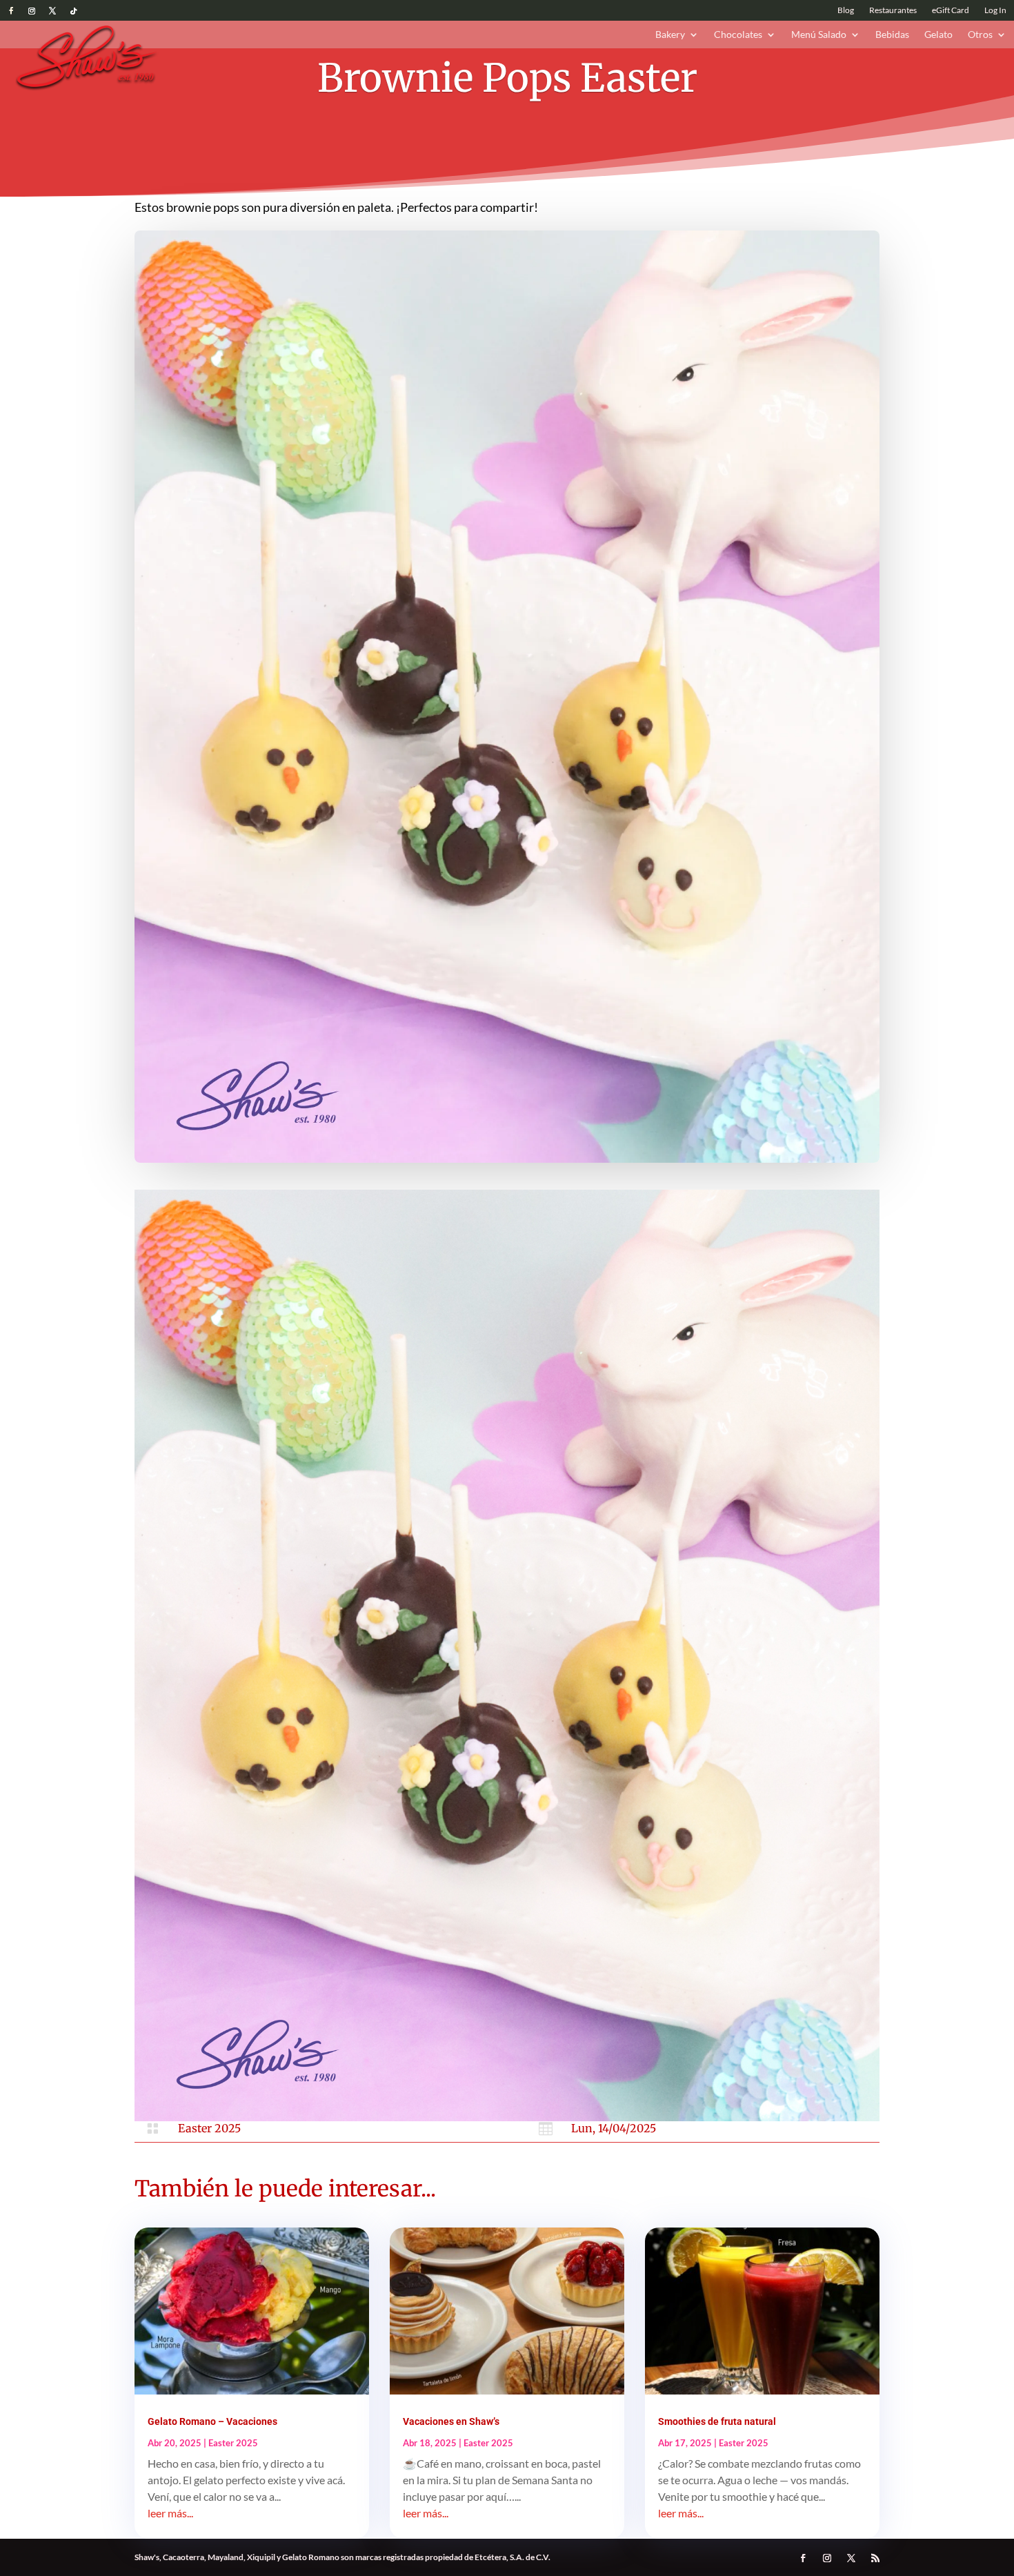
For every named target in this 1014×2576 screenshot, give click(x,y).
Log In (995, 10)
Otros (980, 35)
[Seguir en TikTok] (73, 11)
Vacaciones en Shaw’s (451, 2421)
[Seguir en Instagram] (32, 11)
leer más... (170, 2513)
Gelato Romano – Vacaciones (212, 2421)
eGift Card (951, 10)
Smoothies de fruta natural (717, 2421)
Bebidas (892, 35)
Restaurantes (893, 10)
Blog (846, 10)
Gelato (938, 35)
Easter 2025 (209, 2128)
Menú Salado (819, 35)
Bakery (670, 35)
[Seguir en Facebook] (11, 11)
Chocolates (738, 35)
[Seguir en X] (52, 11)
